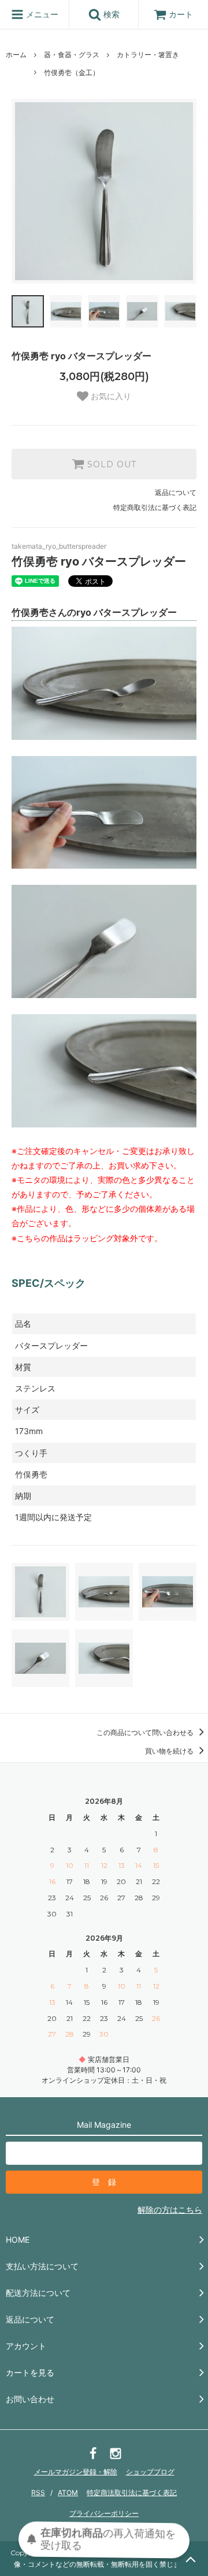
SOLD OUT (110, 464)
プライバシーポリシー (104, 2513)
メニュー (41, 14)
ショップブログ (150, 2472)
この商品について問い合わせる (146, 1732)
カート (181, 14)
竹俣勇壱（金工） (72, 72)
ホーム (16, 55)
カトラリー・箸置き (148, 55)
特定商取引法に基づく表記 (155, 507)
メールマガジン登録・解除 (76, 2472)
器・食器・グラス (72, 55)
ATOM (68, 2493)
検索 (110, 14)
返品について (176, 492)
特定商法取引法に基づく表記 (132, 2493)
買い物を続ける (170, 1751)
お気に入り (110, 396)
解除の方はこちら (170, 2210)
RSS (38, 2493)
